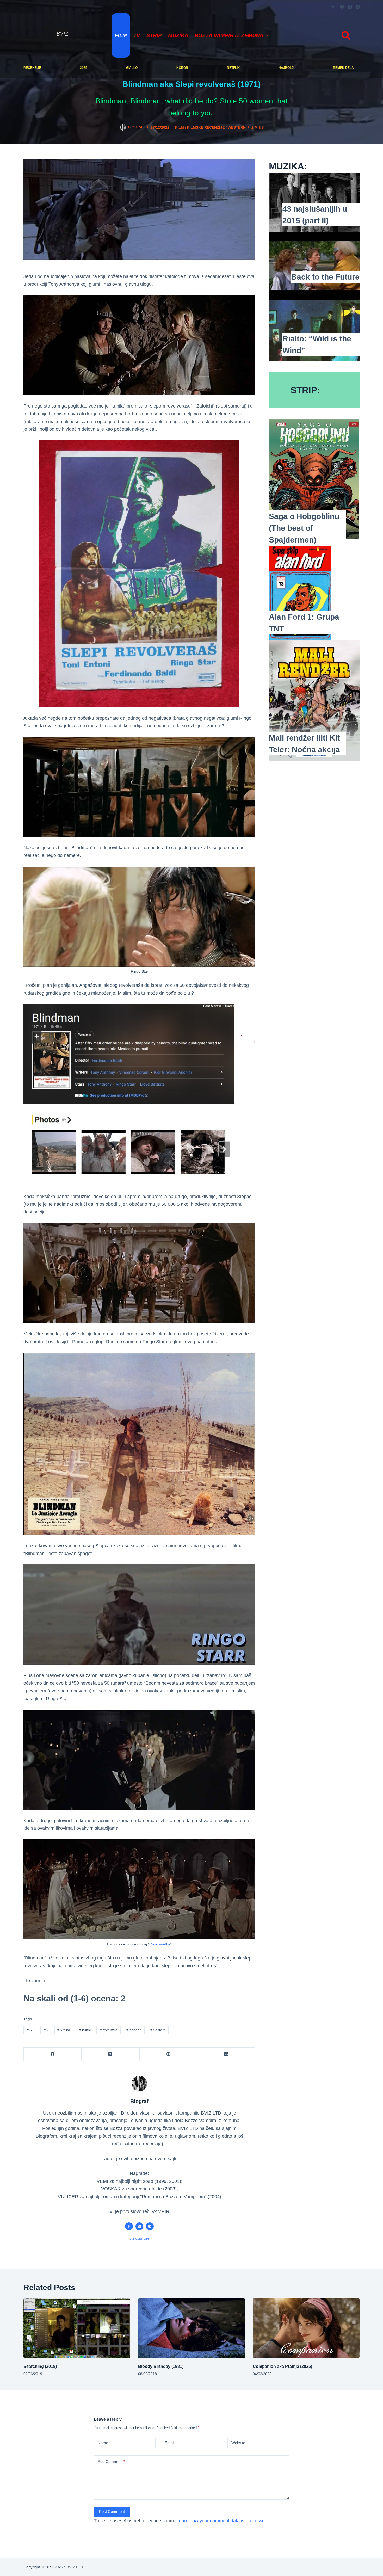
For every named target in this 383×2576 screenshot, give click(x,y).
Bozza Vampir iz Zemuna (229, 35)
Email (169, 2443)
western (237, 127)
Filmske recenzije (206, 127)
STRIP (154, 35)
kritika (64, 2030)
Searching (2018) (40, 2366)
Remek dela (343, 68)
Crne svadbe (160, 1944)
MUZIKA (178, 35)
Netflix (233, 68)
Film (121, 35)
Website (238, 2443)
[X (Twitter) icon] (139, 2226)
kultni (85, 2030)
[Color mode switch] (333, 7)
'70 (31, 2030)
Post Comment (112, 2512)
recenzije (32, 68)
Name (103, 2443)
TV (137, 35)
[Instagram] (358, 7)
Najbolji (286, 68)
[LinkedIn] (226, 2054)
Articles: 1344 (140, 2239)
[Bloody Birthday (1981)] (191, 2328)
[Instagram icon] (150, 2226)
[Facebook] (342, 7)
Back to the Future (325, 277)
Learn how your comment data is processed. (223, 2521)
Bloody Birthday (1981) (161, 2366)
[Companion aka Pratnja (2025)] (306, 2328)
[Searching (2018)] (77, 2328)
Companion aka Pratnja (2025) (282, 2366)
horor (182, 68)
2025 (84, 68)
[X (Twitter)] (350, 7)
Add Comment (111, 2461)
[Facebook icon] (129, 2226)
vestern (158, 2030)
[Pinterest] (169, 2054)
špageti (134, 2030)
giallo (132, 68)
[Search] (346, 35)
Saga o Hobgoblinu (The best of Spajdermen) (304, 528)
